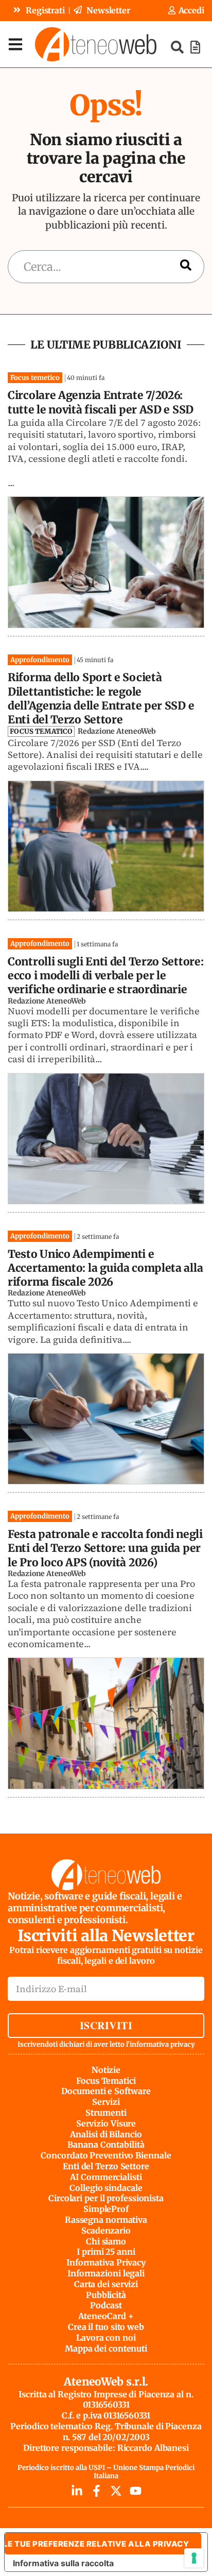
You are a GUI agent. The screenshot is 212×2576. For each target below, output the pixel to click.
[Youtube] (136, 2491)
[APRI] (15, 44)
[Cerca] (186, 266)
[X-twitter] (116, 2491)
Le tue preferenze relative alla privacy (97, 2544)
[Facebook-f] (96, 2491)
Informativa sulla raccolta (63, 2563)
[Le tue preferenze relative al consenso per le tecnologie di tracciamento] (194, 2558)
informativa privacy (162, 2044)
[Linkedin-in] (77, 2491)
